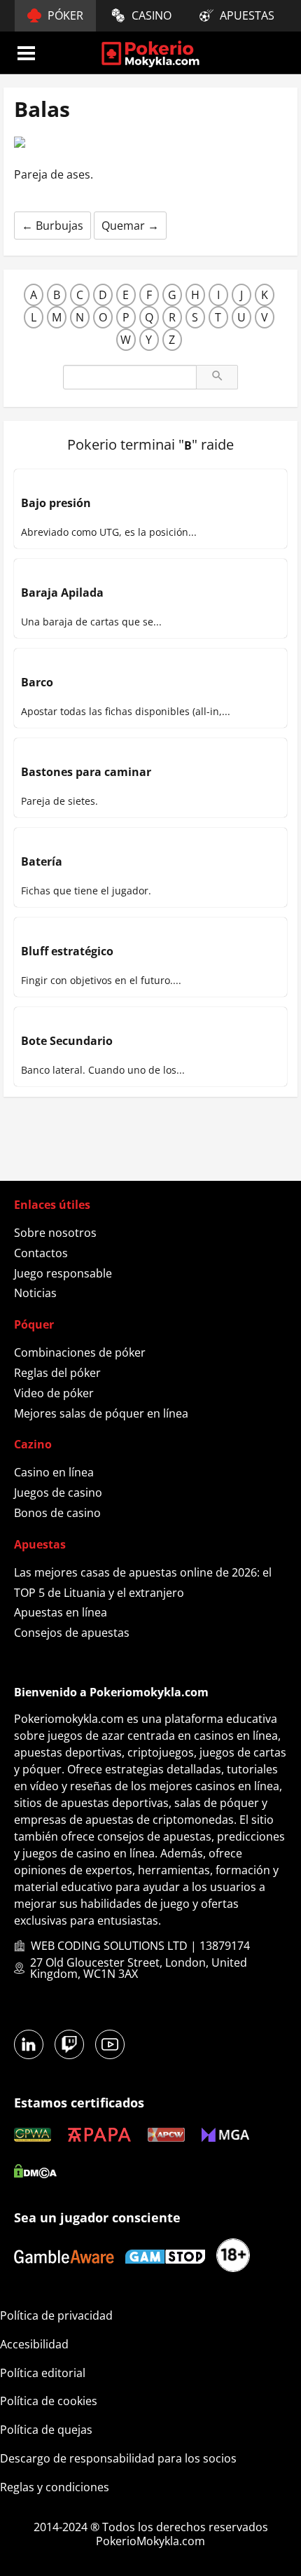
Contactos (41, 1253)
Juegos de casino (58, 1493)
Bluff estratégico (67, 951)
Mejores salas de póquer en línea (101, 1413)
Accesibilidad (34, 2344)
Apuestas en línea (61, 1612)
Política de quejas (46, 2430)
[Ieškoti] (217, 377)
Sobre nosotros (55, 1233)
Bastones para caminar (86, 772)
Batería (42, 861)
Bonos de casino (57, 1513)
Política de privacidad (56, 2315)
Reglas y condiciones (55, 2487)
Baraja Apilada (62, 593)
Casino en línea (54, 1472)
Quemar (130, 226)
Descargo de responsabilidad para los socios (118, 2458)
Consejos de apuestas (72, 1633)
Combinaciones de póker (80, 1352)
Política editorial (43, 2373)
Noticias (35, 1293)
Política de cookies (49, 2401)
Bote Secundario (67, 1041)
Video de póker (54, 1393)
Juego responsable (63, 1273)
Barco (37, 682)
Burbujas (52, 226)
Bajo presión (56, 503)
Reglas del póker (57, 1373)
